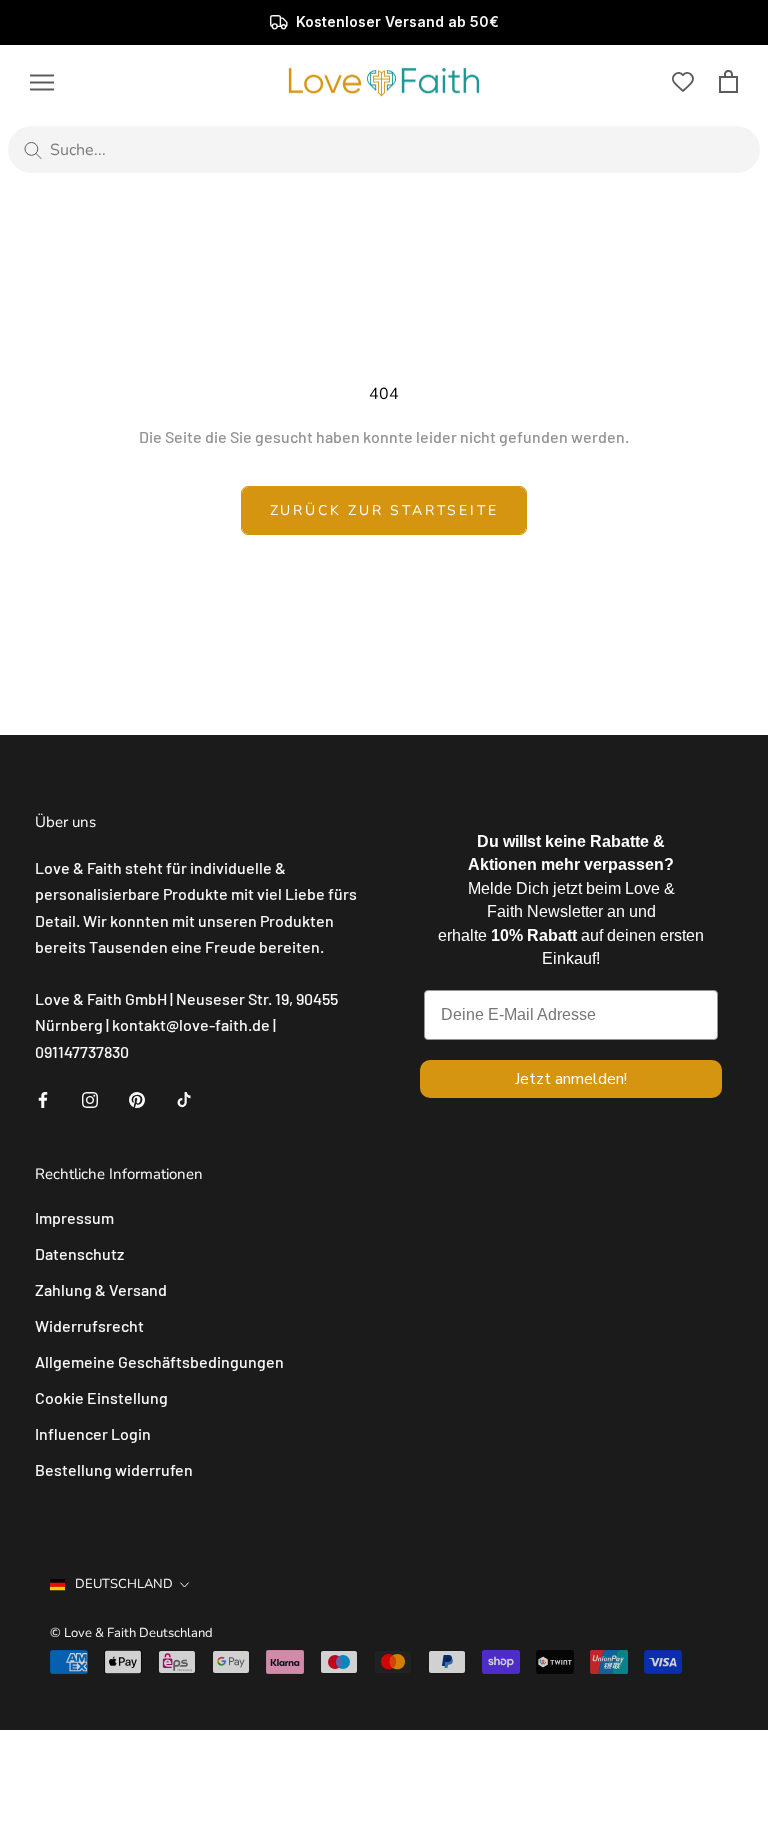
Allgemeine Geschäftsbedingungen (159, 1361)
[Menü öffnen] (42, 81)
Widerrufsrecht (89, 1325)
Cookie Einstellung (101, 1397)
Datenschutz (79, 1253)
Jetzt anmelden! (571, 1079)
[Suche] (33, 150)
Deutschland (124, 1584)
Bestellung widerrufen (114, 1469)
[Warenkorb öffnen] (728, 81)
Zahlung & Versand (101, 1289)
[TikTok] (184, 1098)
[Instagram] (90, 1098)
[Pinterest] (137, 1098)
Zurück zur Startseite (384, 510)
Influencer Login (93, 1433)
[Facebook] (43, 1098)
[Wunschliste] (683, 82)
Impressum (74, 1217)
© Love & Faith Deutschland (131, 1633)
